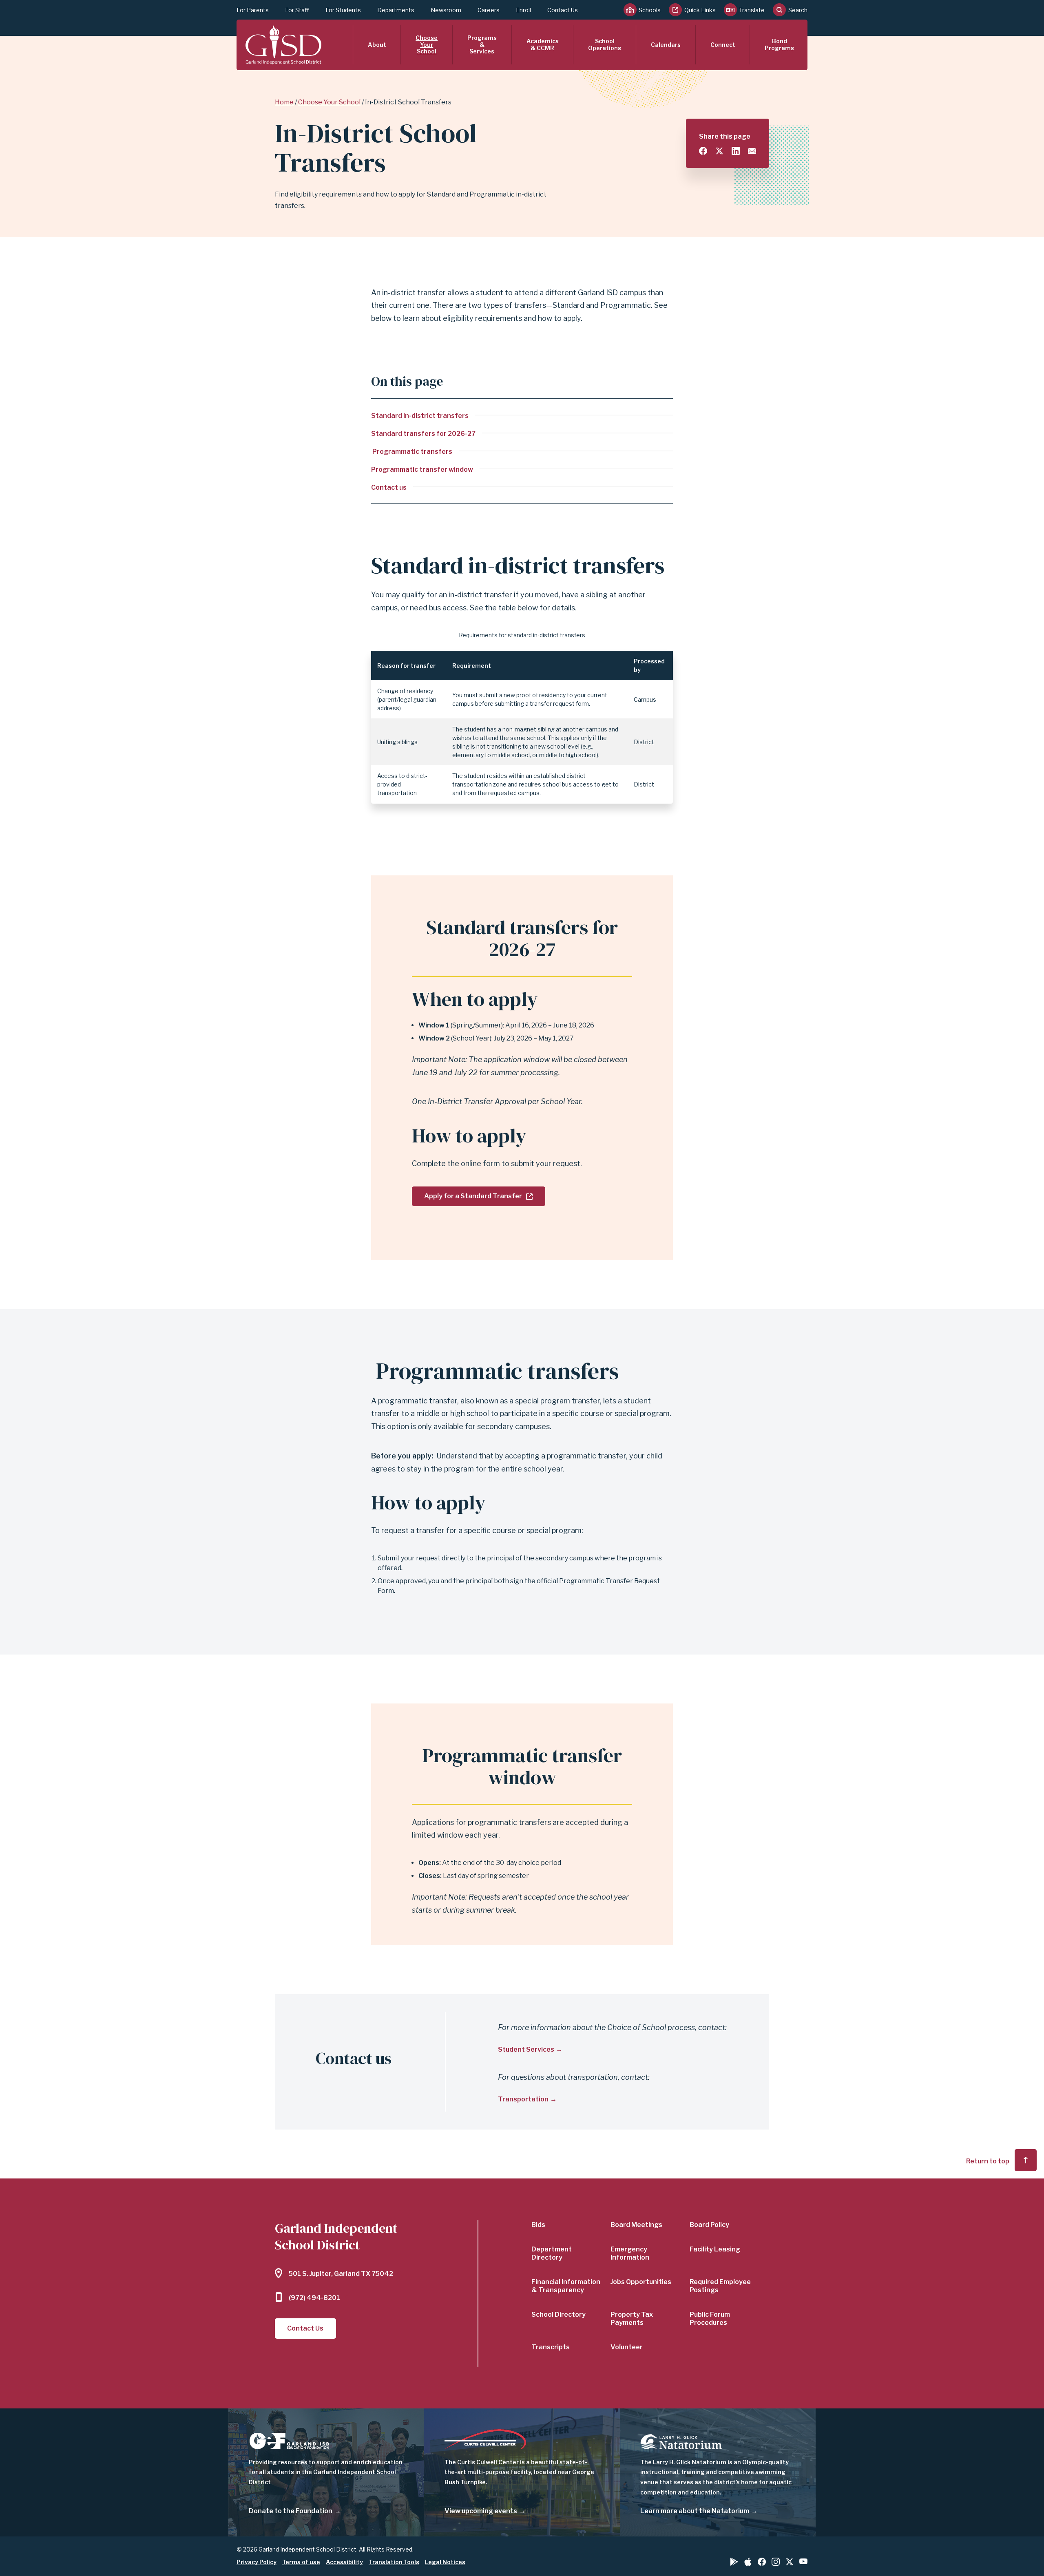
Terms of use (301, 2562)
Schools (650, 10)
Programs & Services (482, 45)
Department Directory (552, 2253)
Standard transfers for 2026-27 (423, 434)
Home (284, 102)
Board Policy (709, 2225)
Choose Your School (427, 45)
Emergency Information (630, 2253)
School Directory (558, 2314)
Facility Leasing (715, 2249)
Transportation (523, 2099)
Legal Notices (445, 2562)
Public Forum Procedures (710, 2319)
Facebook (762, 2562)
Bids (538, 2225)
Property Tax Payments (632, 2319)
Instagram (776, 2562)
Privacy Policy (257, 2562)
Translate (752, 10)
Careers (489, 10)
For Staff (297, 10)
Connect (723, 45)
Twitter (790, 2562)
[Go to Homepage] (283, 45)
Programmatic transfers (412, 452)
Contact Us (563, 10)
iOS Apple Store (748, 2562)
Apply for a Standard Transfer (473, 1196)
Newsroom (446, 10)
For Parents (253, 10)
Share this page (725, 136)
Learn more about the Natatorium (695, 2511)
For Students (343, 10)
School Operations (605, 44)
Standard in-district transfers (420, 416)
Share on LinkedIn (736, 151)
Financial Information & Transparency (566, 2286)
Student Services (526, 2049)
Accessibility (344, 2562)
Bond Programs (779, 44)
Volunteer (627, 2347)
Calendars (666, 45)
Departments (396, 10)
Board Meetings (636, 2225)
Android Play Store (734, 2562)
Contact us (389, 487)
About (377, 45)
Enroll (523, 10)
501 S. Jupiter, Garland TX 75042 (341, 2274)
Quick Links (700, 10)
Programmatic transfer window (422, 469)
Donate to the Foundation (291, 2511)
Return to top (988, 2161)
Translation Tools (394, 2562)
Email (752, 151)
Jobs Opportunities (641, 2282)
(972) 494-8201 (314, 2298)
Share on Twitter (719, 151)
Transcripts (551, 2347)
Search (798, 10)
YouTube (803, 2561)
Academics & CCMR (543, 44)
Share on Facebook (703, 151)
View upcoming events (481, 2511)
